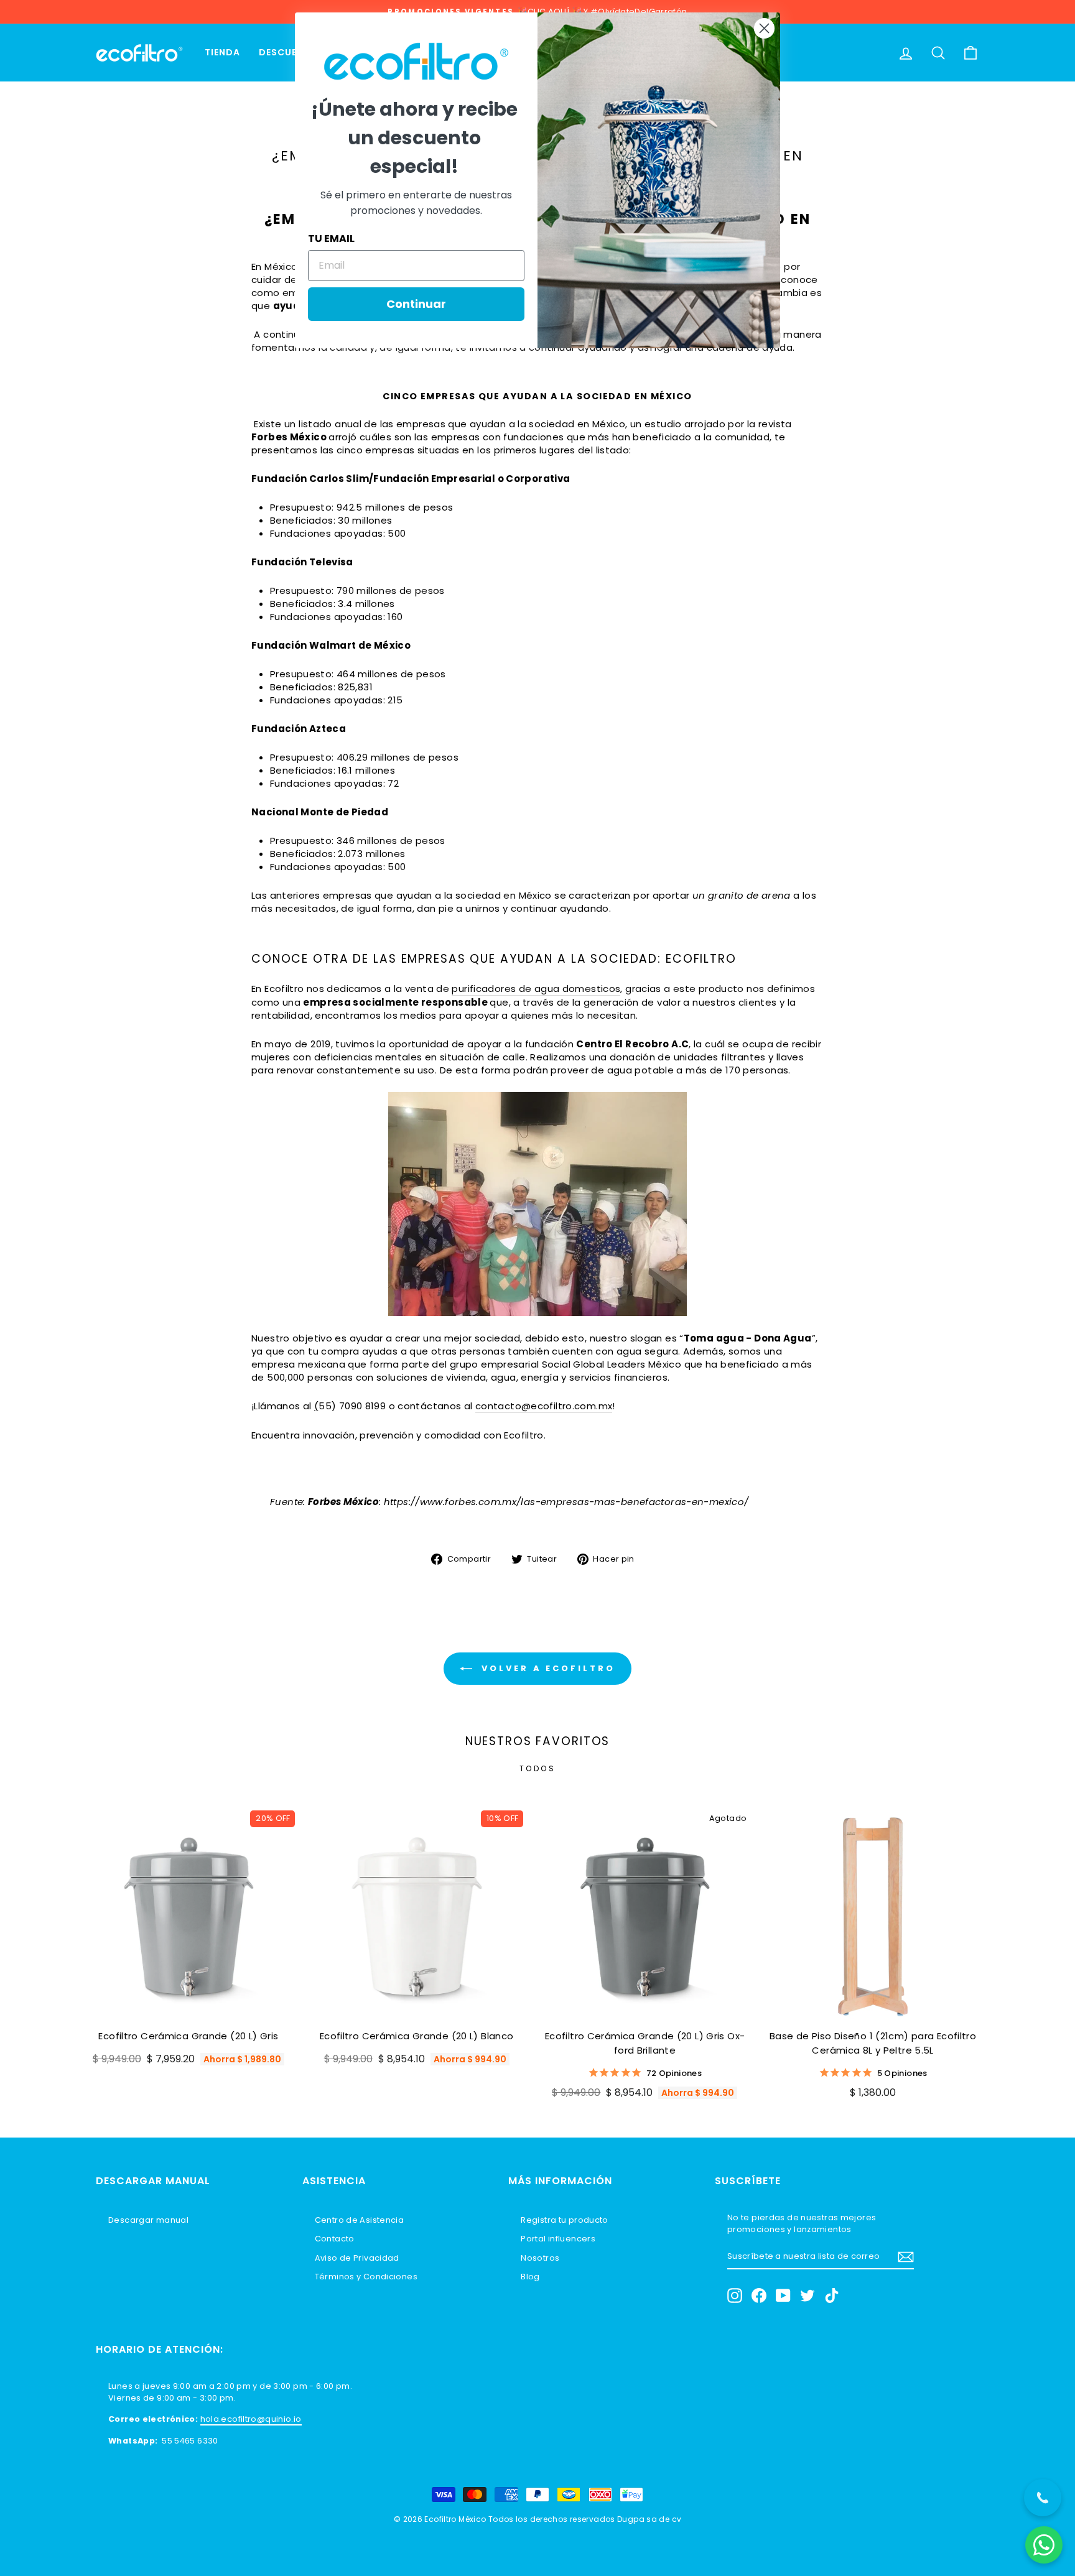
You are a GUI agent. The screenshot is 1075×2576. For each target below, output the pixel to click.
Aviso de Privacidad (357, 2258)
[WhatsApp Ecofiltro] (1044, 2545)
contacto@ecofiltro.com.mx (544, 1406)
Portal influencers (558, 2239)
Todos (538, 1768)
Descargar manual (148, 2220)
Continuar (416, 304)
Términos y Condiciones (366, 2277)
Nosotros (540, 2258)
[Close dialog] (764, 28)
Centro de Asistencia (360, 2220)
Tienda (222, 52)
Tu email (331, 239)
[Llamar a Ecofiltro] (1043, 2498)
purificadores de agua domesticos (536, 989)
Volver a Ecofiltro (546, 1668)
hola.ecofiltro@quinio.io (251, 2419)
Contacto (335, 2239)
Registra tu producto (565, 2220)
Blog (530, 2277)
